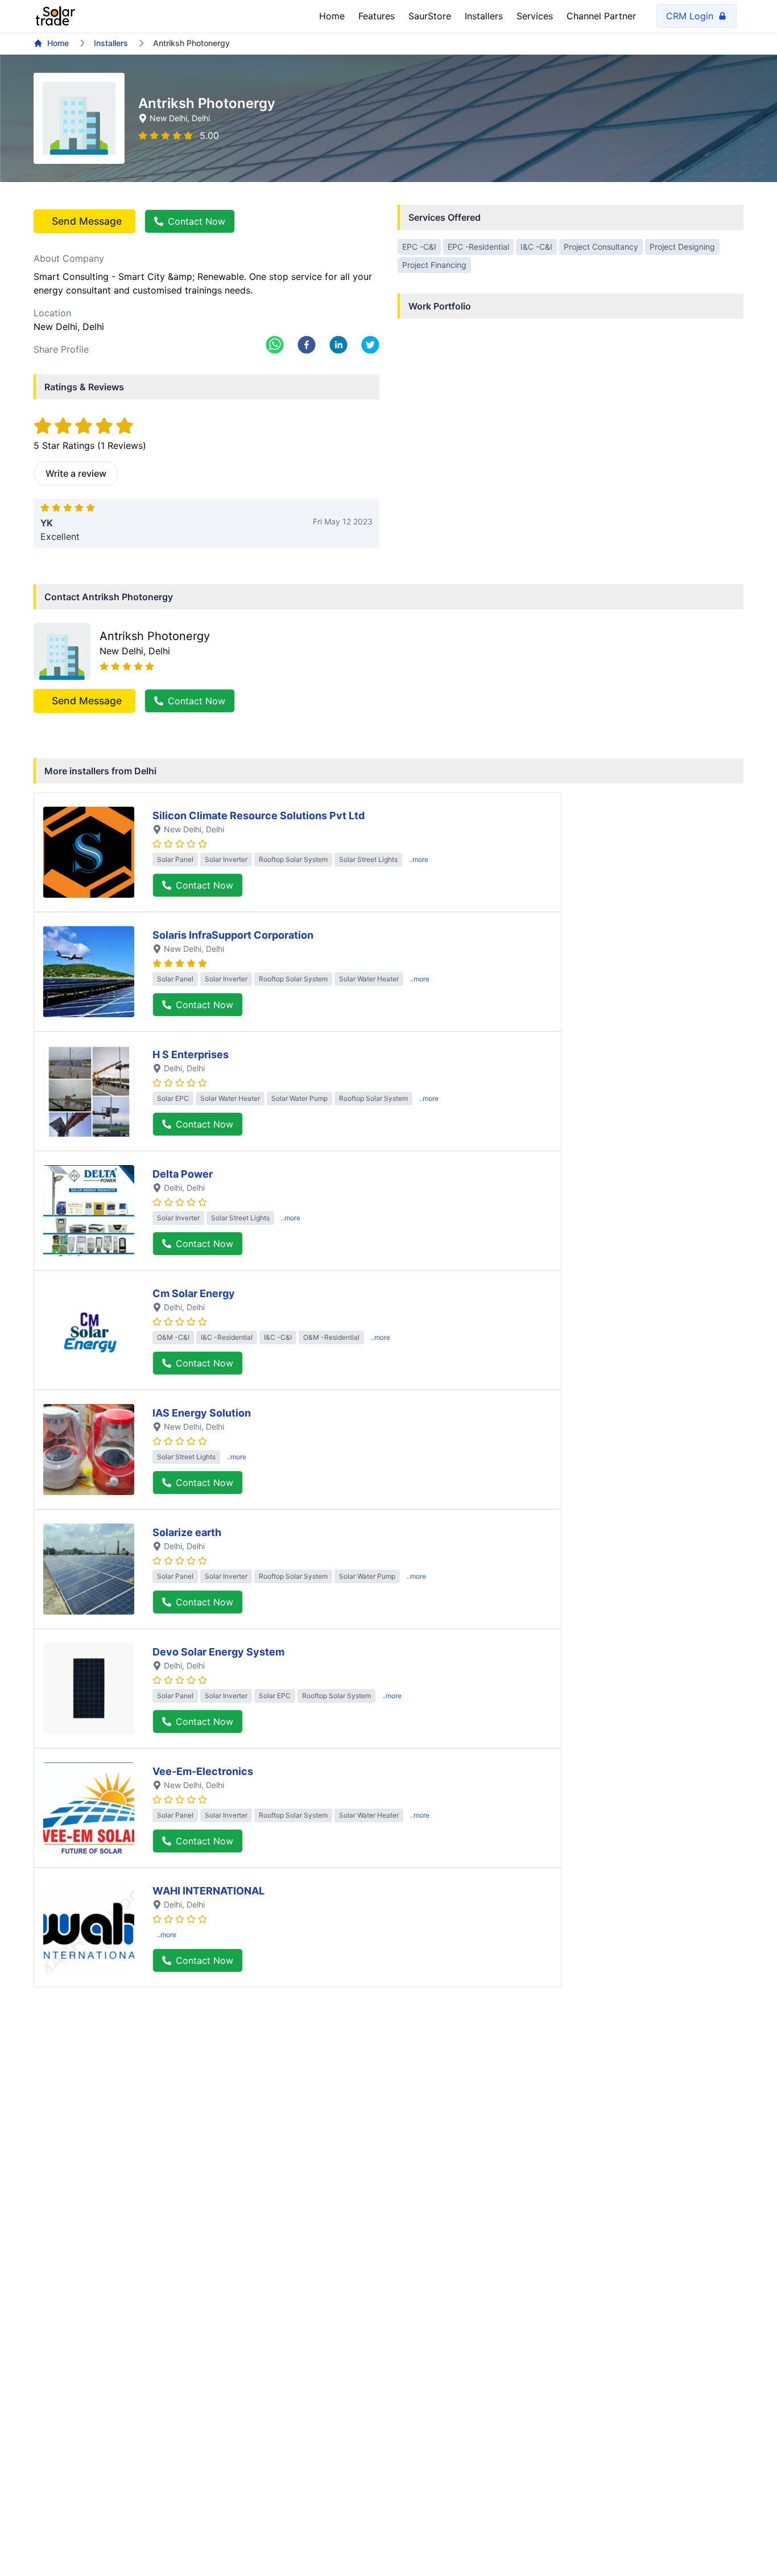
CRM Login (690, 16)
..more (419, 859)
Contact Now (197, 221)
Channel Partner (601, 16)
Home (332, 16)
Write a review (76, 473)
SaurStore (430, 16)
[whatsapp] (275, 345)
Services (535, 16)
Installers (484, 16)
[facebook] (307, 345)
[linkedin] (338, 345)
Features (377, 16)
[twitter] (370, 345)
